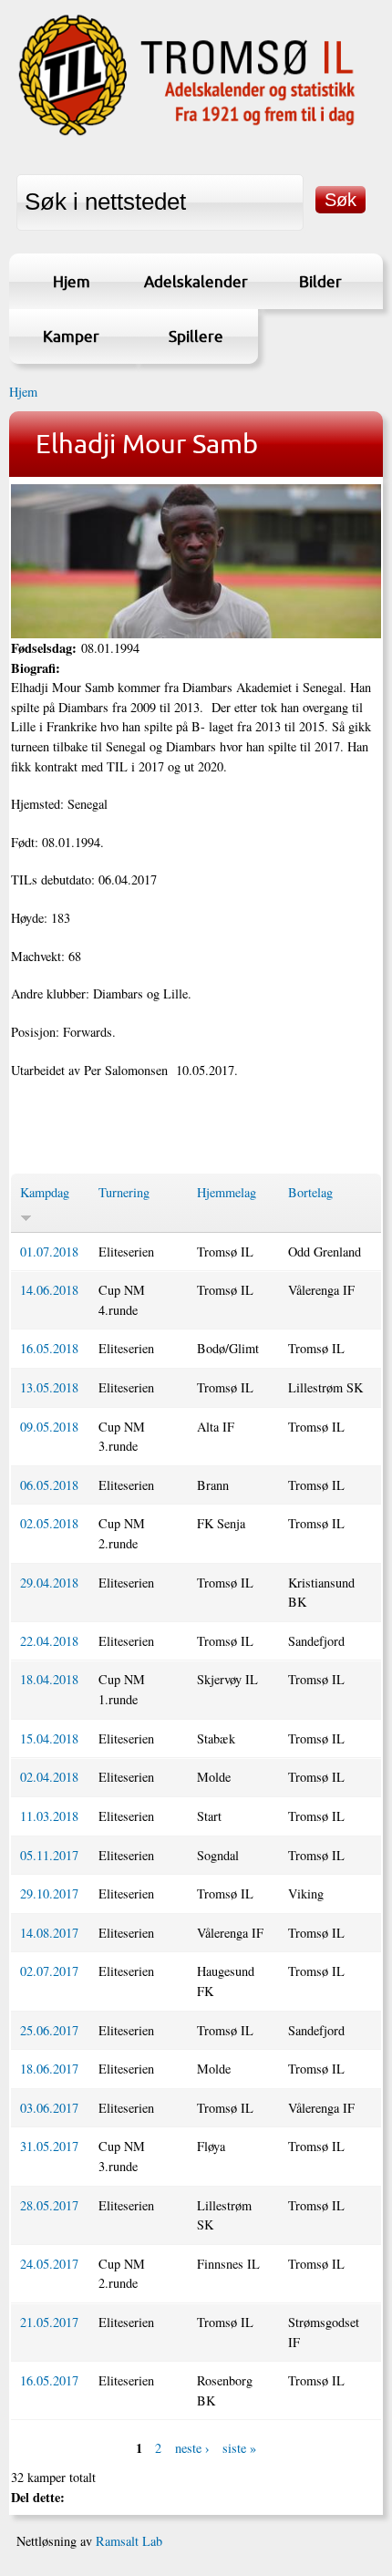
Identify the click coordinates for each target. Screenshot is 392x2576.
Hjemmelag (227, 1192)
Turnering (124, 1192)
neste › (192, 2448)
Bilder (320, 281)
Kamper (71, 336)
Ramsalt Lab (129, 2541)
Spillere (196, 336)
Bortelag (310, 1192)
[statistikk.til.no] (187, 134)
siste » (239, 2448)
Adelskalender (196, 281)
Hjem (72, 281)
